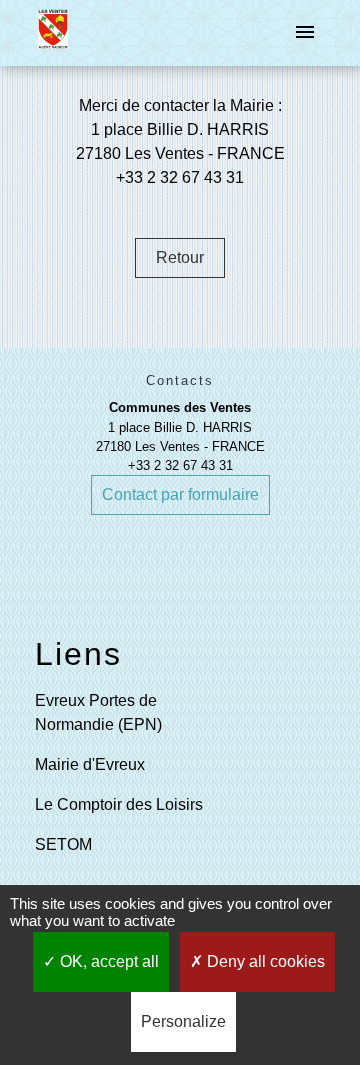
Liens (78, 654)
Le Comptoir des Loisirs (119, 804)
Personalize (183, 1021)
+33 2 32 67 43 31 (180, 465)
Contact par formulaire (180, 494)
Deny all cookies (264, 961)
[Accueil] (52, 33)
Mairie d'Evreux (90, 764)
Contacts (180, 380)
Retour (180, 257)
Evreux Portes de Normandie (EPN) (98, 712)
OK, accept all (107, 961)
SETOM (63, 844)
